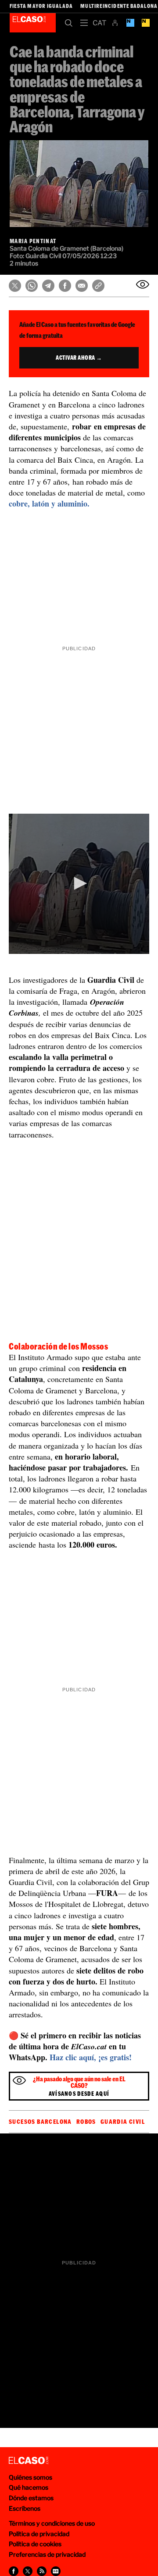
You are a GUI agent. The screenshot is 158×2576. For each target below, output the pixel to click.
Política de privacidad (39, 2534)
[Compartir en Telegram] (48, 286)
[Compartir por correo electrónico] (82, 286)
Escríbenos (25, 2508)
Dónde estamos (31, 2498)
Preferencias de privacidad (47, 2554)
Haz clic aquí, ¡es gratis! (91, 2057)
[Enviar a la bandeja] (143, 284)
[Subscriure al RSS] (42, 2571)
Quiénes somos (31, 2477)
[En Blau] (130, 23)
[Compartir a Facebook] (14, 2571)
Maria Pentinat (33, 241)
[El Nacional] (145, 23)
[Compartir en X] (15, 286)
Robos (86, 2122)
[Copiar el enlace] (98, 286)
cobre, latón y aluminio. (50, 503)
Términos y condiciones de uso (52, 2523)
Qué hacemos (29, 2487)
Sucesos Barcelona (40, 2122)
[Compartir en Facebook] (65, 286)
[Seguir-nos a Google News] (56, 2571)
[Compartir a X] (28, 2571)
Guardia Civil (123, 2122)
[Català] (99, 23)
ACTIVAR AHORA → (79, 358)
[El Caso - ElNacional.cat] (29, 2461)
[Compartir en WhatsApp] (32, 286)
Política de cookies (35, 2544)
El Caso (33, 23)
